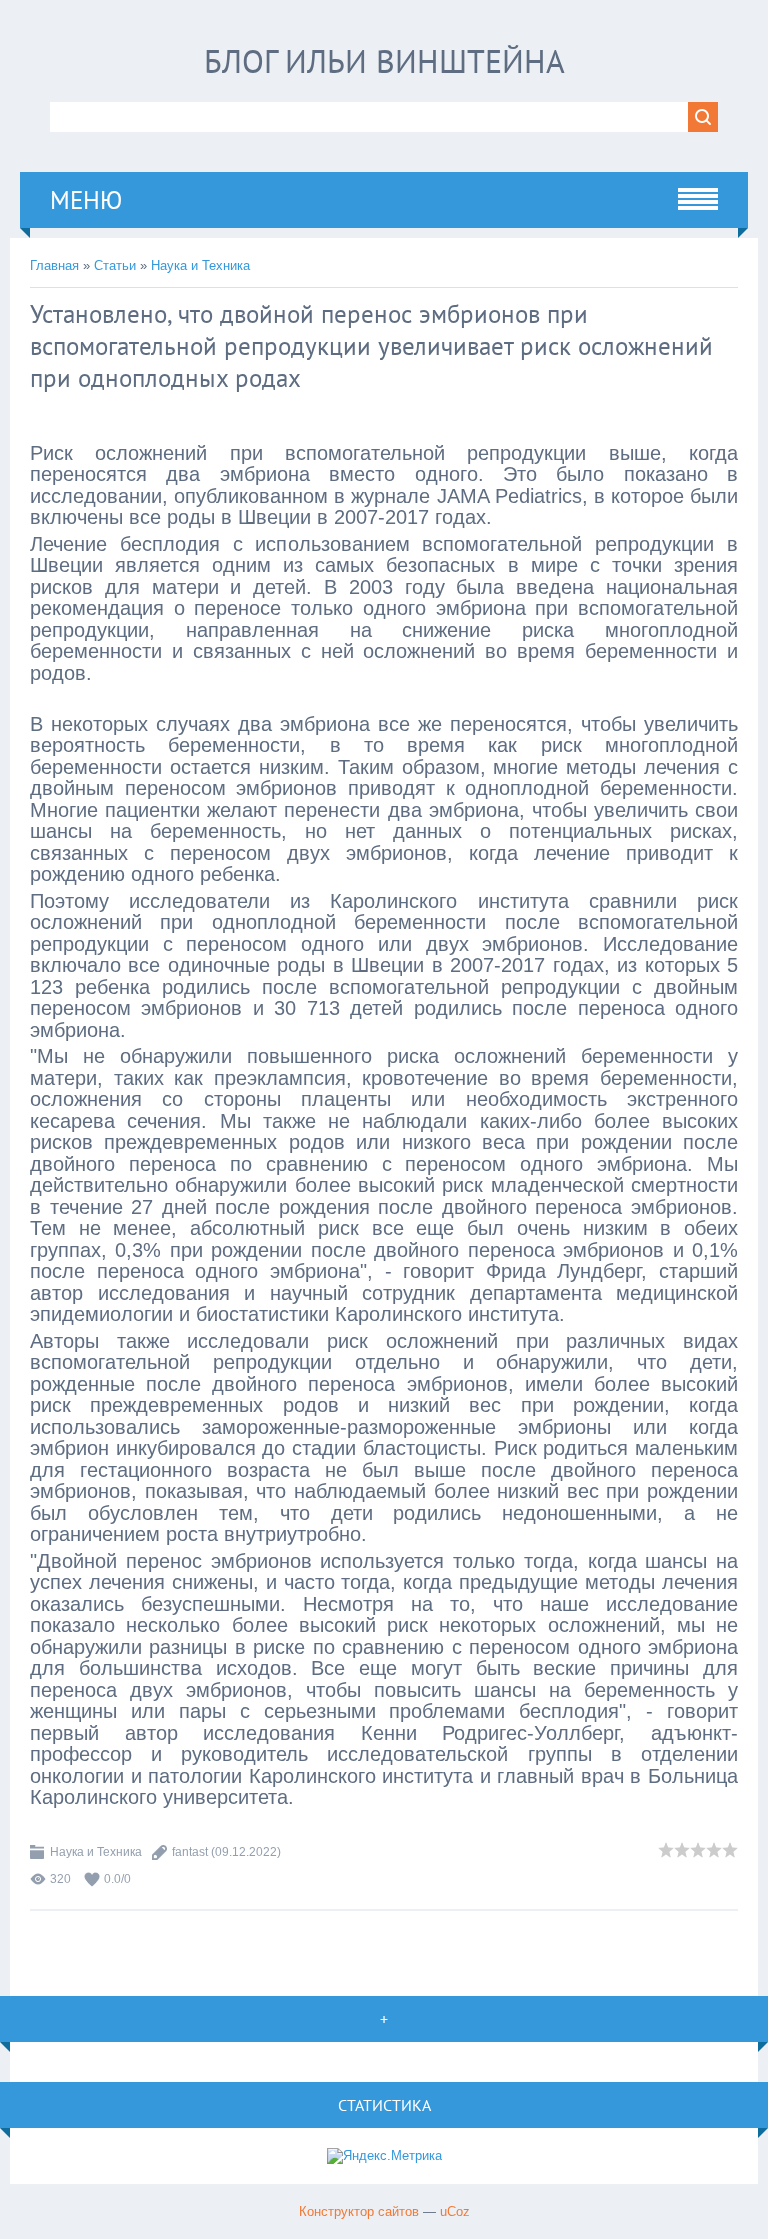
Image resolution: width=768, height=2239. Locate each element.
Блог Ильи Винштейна (384, 61)
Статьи (115, 265)
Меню (86, 200)
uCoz (455, 2211)
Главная (54, 265)
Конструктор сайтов (359, 2211)
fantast (190, 1852)
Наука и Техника (200, 265)
